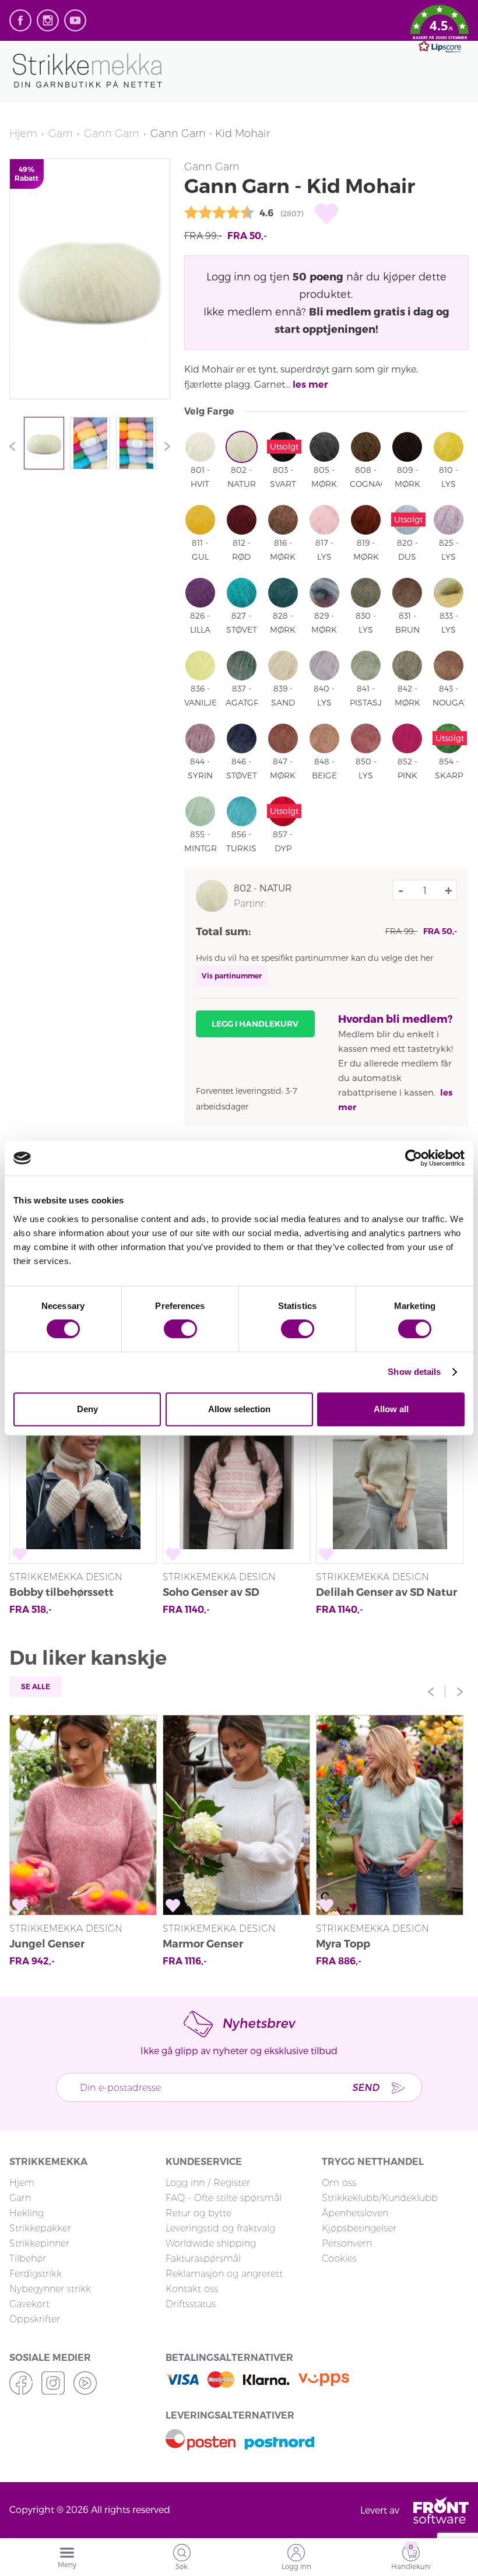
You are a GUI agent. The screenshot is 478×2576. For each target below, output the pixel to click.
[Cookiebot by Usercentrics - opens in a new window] (414, 1158)
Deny (87, 1409)
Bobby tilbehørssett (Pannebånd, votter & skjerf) (82, 1594)
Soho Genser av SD (211, 1592)
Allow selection (239, 1409)
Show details (414, 1372)
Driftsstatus (191, 2304)
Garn (61, 134)
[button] (440, 31)
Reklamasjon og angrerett (224, 2274)
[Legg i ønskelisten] (326, 214)
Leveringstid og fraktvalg (220, 2228)
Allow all (391, 1409)
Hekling (27, 2213)
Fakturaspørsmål (203, 2259)
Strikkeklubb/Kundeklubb (380, 2198)
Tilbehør (28, 2259)
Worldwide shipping (211, 2243)
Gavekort (29, 2304)
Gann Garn (112, 134)
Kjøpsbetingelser (359, 2228)
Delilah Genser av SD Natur (386, 1592)
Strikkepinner (39, 2243)
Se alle (36, 1687)
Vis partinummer (232, 976)
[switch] (180, 1329)
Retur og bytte (198, 2213)
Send (365, 2087)
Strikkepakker (40, 2228)
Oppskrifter (35, 2319)
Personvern (347, 2243)
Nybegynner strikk (50, 2289)
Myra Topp (343, 1944)
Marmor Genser (203, 1944)
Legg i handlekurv (255, 1024)
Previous (15, 446)
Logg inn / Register (208, 2183)
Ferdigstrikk (36, 2274)
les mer (310, 385)
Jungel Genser (47, 1944)
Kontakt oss (192, 2289)
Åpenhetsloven (355, 2213)
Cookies (339, 2259)
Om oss (339, 2183)
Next (164, 446)
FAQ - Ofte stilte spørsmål (224, 2198)
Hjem (23, 134)
